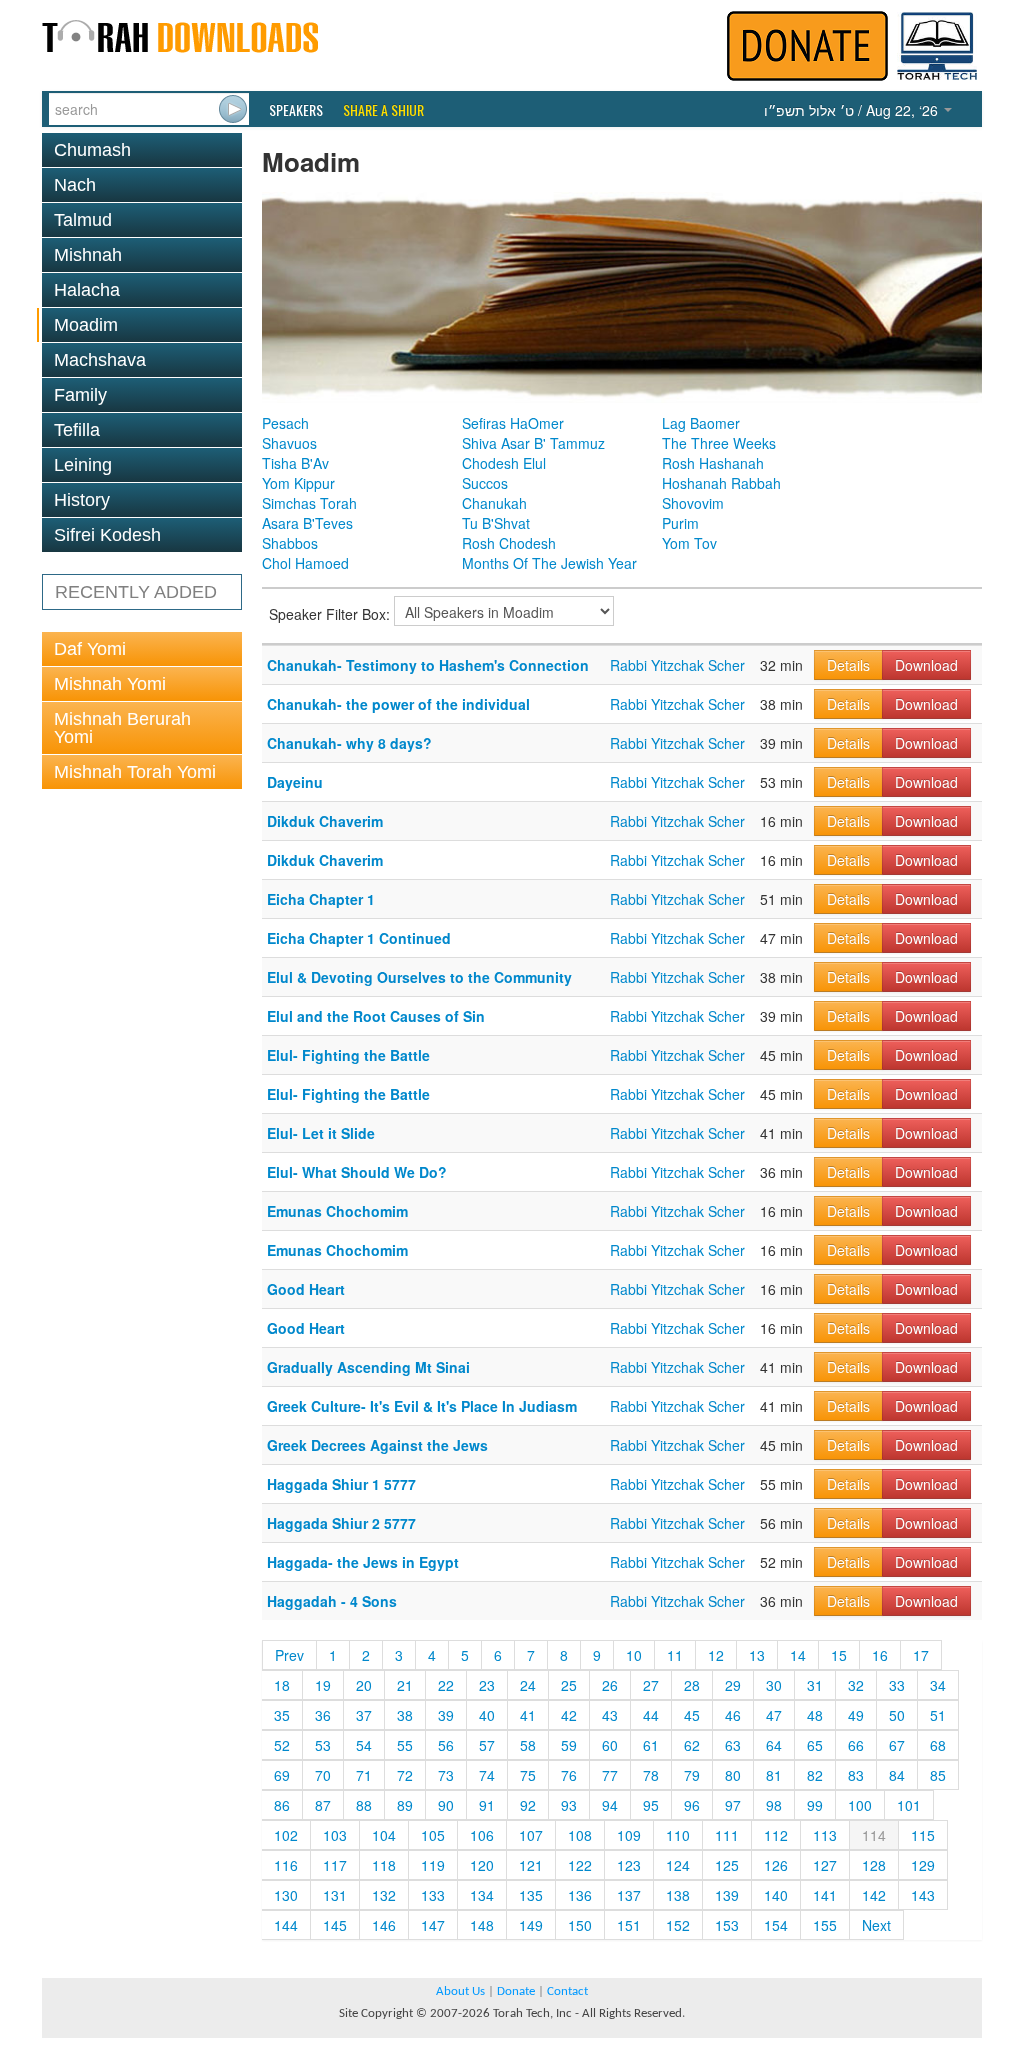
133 (433, 1895)
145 (335, 1925)
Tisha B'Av (295, 463)
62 (692, 1745)
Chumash (92, 150)
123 (629, 1865)
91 (487, 1805)
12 (716, 1655)
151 (629, 1925)
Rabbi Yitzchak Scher (677, 665)
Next (876, 1925)
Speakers (296, 110)
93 (569, 1805)
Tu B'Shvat (496, 523)
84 (897, 1775)
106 (482, 1835)
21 (405, 1685)
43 (610, 1715)
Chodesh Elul (504, 463)
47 (774, 1715)
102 (286, 1835)
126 (776, 1865)
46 (733, 1715)
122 (580, 1865)
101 (909, 1805)
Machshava (100, 360)
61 (651, 1745)
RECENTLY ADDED (136, 592)
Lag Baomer (701, 423)
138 (678, 1895)
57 (487, 1745)
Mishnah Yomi (110, 684)
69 (282, 1775)
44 (651, 1715)
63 (733, 1745)
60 (610, 1745)
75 (528, 1775)
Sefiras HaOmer (513, 423)
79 (692, 1775)
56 (446, 1745)
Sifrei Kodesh (107, 535)
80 (733, 1775)
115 (923, 1835)
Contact (567, 1991)
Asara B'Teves (307, 523)
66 (856, 1745)
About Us (460, 1991)
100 (860, 1805)
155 (825, 1925)
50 (897, 1715)
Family (80, 395)
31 (815, 1685)
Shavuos (289, 443)
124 (678, 1865)
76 (569, 1775)
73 (446, 1775)
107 (531, 1835)
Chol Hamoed (305, 563)
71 (364, 1775)
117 (335, 1865)
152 (678, 1925)
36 (323, 1715)
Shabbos (290, 543)
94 (610, 1805)
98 (774, 1805)
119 (433, 1865)
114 (874, 1835)
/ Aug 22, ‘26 (853, 110)
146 (384, 1925)
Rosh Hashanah (713, 463)
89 (405, 1805)
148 (482, 1925)
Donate (516, 1991)
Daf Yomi (90, 649)
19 (323, 1685)
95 (651, 1805)
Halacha (87, 290)
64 (774, 1745)
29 (733, 1685)
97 (733, 1805)
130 (286, 1895)
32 (856, 1685)
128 (874, 1865)
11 (675, 1655)
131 (335, 1895)
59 (569, 1745)
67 (897, 1745)
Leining (83, 465)
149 (531, 1925)
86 (282, 1805)
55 (405, 1745)
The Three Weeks (719, 443)
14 (798, 1655)
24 (528, 1685)
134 (482, 1895)
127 (825, 1865)
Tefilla (77, 430)
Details (848, 665)
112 (776, 1835)
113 (825, 1835)
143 (923, 1895)
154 (776, 1925)
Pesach (285, 423)
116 (286, 1865)
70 (323, 1775)
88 (364, 1805)
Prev (289, 1655)
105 (433, 1835)
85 (938, 1775)
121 (531, 1865)
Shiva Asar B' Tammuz (533, 443)
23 (487, 1685)
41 (528, 1715)
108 (580, 1835)
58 (528, 1745)
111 (727, 1835)
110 (678, 1835)
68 (938, 1745)
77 (610, 1775)
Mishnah (88, 255)
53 (323, 1745)
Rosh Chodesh (509, 543)
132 (384, 1895)
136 (580, 1895)
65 (815, 1745)
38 (405, 1715)
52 (282, 1745)
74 (487, 1775)
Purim (680, 523)
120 (482, 1865)
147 (433, 1925)
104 (384, 1835)
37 (364, 1715)
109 (629, 1835)
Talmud (83, 220)
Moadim (86, 325)
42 (569, 1715)
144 (286, 1925)
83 (856, 1775)
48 (815, 1715)
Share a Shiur (383, 110)
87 (323, 1805)
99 (815, 1805)
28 (692, 1685)
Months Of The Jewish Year (549, 563)
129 (923, 1865)
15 (839, 1655)
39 (446, 1715)
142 (874, 1895)
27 (651, 1685)
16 (880, 1655)
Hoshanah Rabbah (721, 483)
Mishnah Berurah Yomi (122, 728)
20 (364, 1685)
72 (405, 1775)
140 (776, 1895)
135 (531, 1895)
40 (487, 1715)
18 (282, 1685)
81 (774, 1775)
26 (610, 1685)
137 (629, 1895)
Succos (485, 483)
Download (926, 665)
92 (528, 1805)
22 (446, 1685)
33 (897, 1685)
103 (335, 1835)
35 (282, 1715)
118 (384, 1865)
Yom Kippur (298, 483)
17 (921, 1655)
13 (757, 1655)
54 (364, 1745)
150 (580, 1925)
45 (692, 1715)
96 (692, 1805)
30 (774, 1685)
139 (727, 1895)
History (82, 500)
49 (856, 1715)
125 (727, 1865)
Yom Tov (689, 543)
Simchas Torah (309, 503)
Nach (75, 185)
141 (825, 1895)
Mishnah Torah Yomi (135, 772)
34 (938, 1685)
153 (727, 1925)
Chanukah (494, 503)
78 (651, 1775)
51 (938, 1715)
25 (569, 1685)
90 (446, 1805)
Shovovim (693, 503)
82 (815, 1775)
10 (634, 1655)
